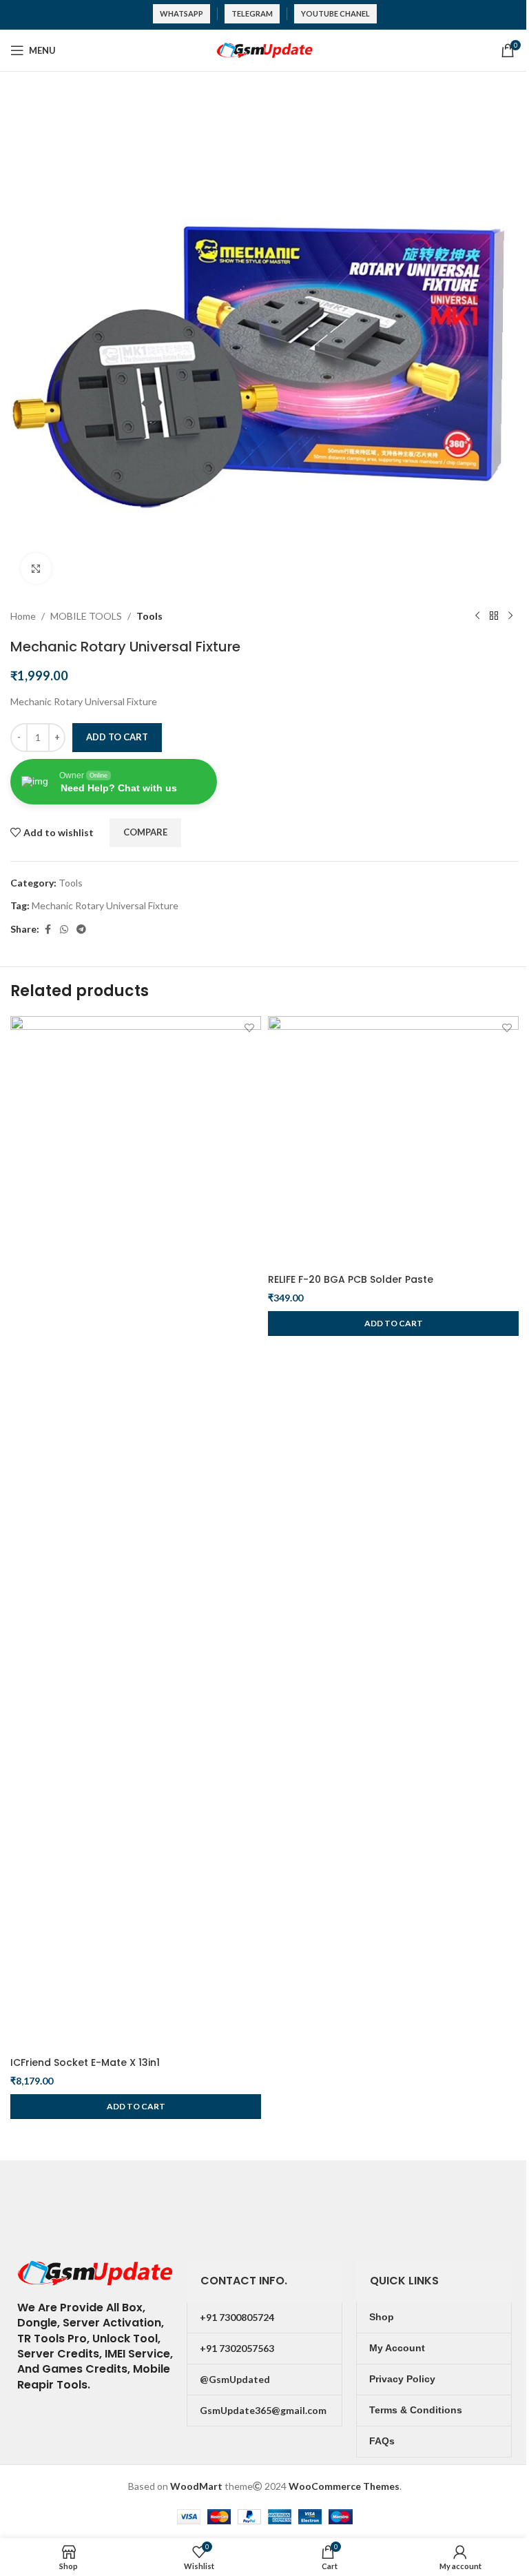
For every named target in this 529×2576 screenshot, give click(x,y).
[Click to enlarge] (36, 568)
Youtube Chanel (335, 13)
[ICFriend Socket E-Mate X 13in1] (136, 1533)
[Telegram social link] (81, 930)
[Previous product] (477, 616)
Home (23, 616)
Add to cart (117, 737)
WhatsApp (181, 13)
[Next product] (510, 616)
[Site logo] (264, 49)
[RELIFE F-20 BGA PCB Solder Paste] (393, 1142)
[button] (136, 2107)
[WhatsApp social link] (64, 930)
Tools (149, 616)
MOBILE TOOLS (86, 616)
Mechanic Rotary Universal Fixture (105, 905)
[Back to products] (494, 616)
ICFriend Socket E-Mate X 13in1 (85, 2062)
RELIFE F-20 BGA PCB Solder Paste (351, 1279)
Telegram (252, 13)
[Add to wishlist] (249, 1028)
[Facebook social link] (48, 930)
